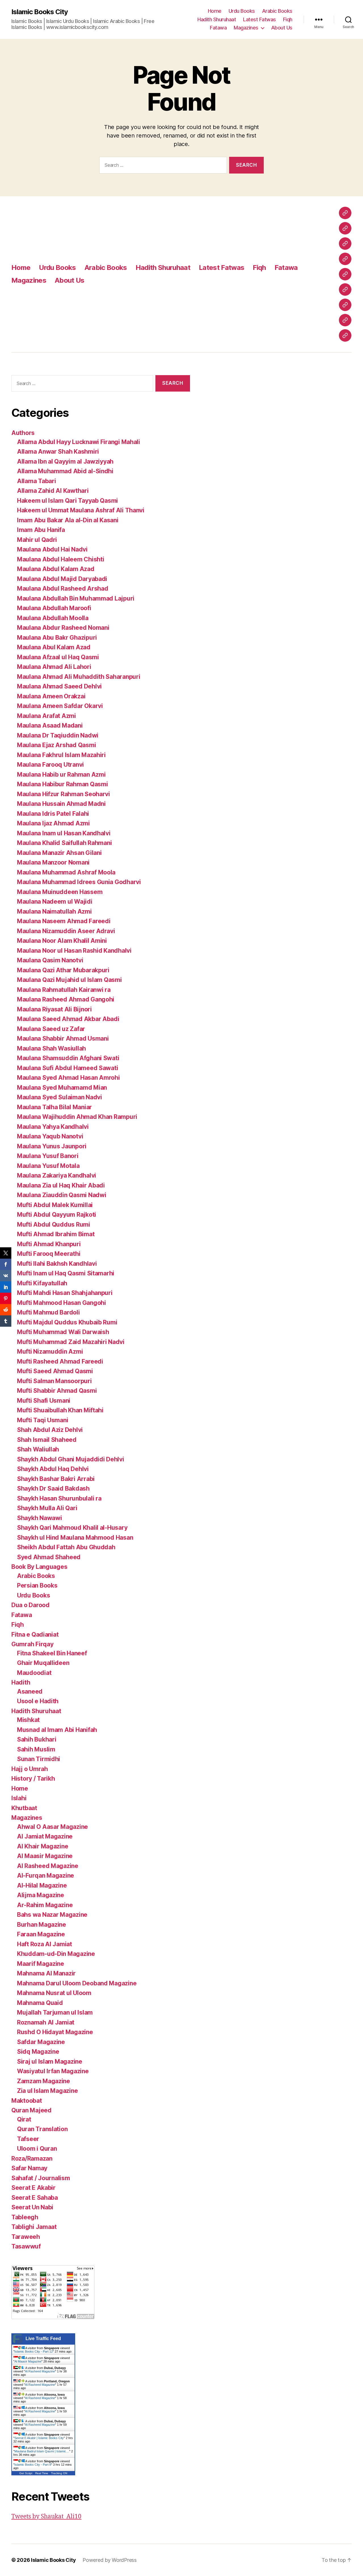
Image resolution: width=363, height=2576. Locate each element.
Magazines (246, 28)
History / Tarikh (33, 1779)
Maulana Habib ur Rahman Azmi (61, 775)
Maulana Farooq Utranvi (50, 765)
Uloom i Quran (37, 2149)
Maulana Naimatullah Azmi (54, 911)
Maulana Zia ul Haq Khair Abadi (61, 1185)
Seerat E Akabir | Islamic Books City (39, 2438)
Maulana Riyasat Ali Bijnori (54, 1009)
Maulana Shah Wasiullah (51, 1048)
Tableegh (25, 2217)
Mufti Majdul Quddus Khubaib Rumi (67, 1322)
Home (215, 11)
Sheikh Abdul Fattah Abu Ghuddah (66, 1547)
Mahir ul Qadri (37, 540)
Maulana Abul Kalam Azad (54, 647)
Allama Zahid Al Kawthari (53, 491)
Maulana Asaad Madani (50, 725)
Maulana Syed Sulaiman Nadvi (60, 1097)
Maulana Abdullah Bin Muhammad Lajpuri (76, 598)
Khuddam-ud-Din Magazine (56, 1954)
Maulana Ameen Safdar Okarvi (60, 706)
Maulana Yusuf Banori (48, 1156)
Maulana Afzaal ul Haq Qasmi (58, 657)
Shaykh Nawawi (40, 1518)
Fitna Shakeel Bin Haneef (52, 1653)
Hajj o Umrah (30, 1769)
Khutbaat (24, 1808)
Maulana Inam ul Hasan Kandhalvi (64, 833)
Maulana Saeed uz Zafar (51, 1029)
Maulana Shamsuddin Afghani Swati (68, 1058)
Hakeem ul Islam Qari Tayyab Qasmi (67, 501)
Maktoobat (27, 2101)
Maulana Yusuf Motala (48, 1166)
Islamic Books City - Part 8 (33, 2465)
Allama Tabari (37, 481)
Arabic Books (277, 11)
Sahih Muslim (36, 1749)
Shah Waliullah (38, 1449)
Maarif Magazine (41, 1964)
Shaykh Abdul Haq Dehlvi (53, 1469)
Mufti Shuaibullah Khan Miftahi (60, 1410)
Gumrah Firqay (32, 1644)
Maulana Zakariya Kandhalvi (57, 1175)
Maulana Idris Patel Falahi (53, 814)
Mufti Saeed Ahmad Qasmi (55, 1371)
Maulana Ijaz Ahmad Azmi (53, 823)
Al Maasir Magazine (45, 1856)
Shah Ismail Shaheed (47, 1440)
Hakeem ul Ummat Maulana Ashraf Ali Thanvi (81, 510)
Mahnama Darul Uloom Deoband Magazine (77, 1983)
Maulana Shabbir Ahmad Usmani (63, 1038)
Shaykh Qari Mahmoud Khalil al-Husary (72, 1528)
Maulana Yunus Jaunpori (52, 1146)
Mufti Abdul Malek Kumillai (55, 1205)
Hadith (21, 1682)
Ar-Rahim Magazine (45, 1905)
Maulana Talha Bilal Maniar (54, 1107)
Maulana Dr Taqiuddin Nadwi (58, 735)
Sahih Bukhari (37, 1739)
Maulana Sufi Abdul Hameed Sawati (67, 1068)
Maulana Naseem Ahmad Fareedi (64, 921)
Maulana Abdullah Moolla (53, 618)
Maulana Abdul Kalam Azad (56, 569)
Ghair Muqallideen (43, 1663)
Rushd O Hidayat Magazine (55, 2032)
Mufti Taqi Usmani (43, 1420)
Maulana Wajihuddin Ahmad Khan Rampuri (77, 1117)
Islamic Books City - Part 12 (34, 2351)
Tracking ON (59, 2473)
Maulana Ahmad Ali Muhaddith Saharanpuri (79, 677)
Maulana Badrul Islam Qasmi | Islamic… (42, 2451)
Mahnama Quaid (40, 2003)
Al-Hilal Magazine (42, 1885)
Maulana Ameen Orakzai (51, 696)
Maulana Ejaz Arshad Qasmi (56, 745)
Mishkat (28, 1720)
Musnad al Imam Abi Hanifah (57, 1730)
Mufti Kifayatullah (42, 1283)
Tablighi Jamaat (34, 2227)
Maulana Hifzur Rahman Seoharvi (64, 794)
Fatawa (218, 28)
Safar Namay (29, 2168)
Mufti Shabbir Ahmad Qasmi (57, 1391)
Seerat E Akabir (33, 2188)
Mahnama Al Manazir (46, 1973)
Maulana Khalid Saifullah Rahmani (64, 843)
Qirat (24, 2119)
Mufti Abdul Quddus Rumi (54, 1224)
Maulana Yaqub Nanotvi (50, 1136)
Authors (23, 433)
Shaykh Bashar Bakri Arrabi (56, 1479)
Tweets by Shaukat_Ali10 (46, 2517)
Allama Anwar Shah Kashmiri (58, 452)
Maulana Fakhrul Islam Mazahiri (61, 755)
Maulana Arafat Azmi (47, 716)
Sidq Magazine (38, 2052)
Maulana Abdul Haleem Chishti (61, 559)
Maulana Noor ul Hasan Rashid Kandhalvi (74, 951)
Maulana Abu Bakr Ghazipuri (57, 638)
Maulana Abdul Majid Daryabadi (62, 579)
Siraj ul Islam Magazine (50, 2062)
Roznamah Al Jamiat (46, 2022)
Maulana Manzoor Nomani (53, 862)
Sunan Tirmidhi (39, 1759)
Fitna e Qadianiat (35, 1634)
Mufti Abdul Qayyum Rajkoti (57, 1215)
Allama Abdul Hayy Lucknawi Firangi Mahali (79, 442)
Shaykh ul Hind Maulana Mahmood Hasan (75, 1538)
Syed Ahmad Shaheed (49, 1557)
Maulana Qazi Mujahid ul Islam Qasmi (69, 980)
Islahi (19, 1798)
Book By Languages (39, 1567)
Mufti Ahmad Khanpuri (49, 1244)
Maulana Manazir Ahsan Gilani (59, 853)
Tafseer (28, 2139)
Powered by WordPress (110, 2560)
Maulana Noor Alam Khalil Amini (62, 941)
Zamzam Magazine (44, 2081)
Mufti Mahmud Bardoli (48, 1312)
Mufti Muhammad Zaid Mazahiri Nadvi (71, 1342)
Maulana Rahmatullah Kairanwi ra (64, 990)
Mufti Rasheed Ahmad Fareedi (60, 1361)
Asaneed (30, 1691)
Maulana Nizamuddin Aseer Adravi (66, 931)
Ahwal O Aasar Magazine (52, 1827)
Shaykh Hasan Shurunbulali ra (59, 1498)
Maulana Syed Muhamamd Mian (62, 1088)
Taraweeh (26, 2237)
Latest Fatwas (259, 19)
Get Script (26, 2473)
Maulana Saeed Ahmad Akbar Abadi (68, 1019)
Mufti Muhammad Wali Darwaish (63, 1332)
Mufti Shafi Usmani (44, 1401)
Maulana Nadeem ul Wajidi (55, 902)
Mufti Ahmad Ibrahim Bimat (56, 1234)
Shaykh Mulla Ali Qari (47, 1508)
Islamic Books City (40, 12)
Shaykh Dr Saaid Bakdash (53, 1488)
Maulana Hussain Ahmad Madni (61, 804)
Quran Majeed (31, 2110)
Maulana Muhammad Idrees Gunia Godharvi (79, 882)
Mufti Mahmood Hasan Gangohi (62, 1303)
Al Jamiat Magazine (45, 1836)
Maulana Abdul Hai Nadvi (52, 549)
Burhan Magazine (42, 1925)
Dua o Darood (30, 1605)
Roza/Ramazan (32, 2158)
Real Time (42, 2473)
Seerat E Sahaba (35, 2198)
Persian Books (37, 1585)
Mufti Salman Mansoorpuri (54, 1381)
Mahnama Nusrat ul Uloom (54, 1993)
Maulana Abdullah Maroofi (54, 608)
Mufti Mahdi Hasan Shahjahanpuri (65, 1293)
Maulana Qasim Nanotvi (50, 960)
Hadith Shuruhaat (217, 19)
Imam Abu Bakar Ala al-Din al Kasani (68, 520)
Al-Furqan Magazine (46, 1876)
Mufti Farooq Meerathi (49, 1254)
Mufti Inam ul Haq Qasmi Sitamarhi (66, 1273)
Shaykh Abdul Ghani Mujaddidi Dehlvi (71, 1459)
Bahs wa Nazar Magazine (52, 1915)
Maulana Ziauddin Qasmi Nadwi (62, 1195)
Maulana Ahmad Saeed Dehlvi (59, 686)
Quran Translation (42, 2129)
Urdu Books (242, 11)
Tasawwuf (26, 2246)
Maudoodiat (34, 1673)
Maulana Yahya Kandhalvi (53, 1127)
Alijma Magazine (41, 1895)
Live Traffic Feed (43, 2339)
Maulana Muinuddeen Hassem (60, 892)
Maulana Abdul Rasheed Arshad (63, 588)
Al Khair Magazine (43, 1846)
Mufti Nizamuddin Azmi (50, 1352)
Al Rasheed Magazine (48, 1866)
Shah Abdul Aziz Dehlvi (50, 1430)
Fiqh (288, 19)
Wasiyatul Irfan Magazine (53, 2071)
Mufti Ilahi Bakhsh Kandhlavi (57, 1264)
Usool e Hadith (38, 1701)
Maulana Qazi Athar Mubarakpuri (63, 970)
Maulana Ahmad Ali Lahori (54, 667)
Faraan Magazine (41, 1934)
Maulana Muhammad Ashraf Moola (66, 872)
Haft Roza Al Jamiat (45, 1944)
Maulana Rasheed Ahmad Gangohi (66, 999)
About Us (282, 28)
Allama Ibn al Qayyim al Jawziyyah (65, 461)
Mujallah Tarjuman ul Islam (55, 2012)
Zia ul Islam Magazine (47, 2091)
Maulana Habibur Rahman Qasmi (62, 784)
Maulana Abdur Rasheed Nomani (63, 628)
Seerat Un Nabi (32, 2207)
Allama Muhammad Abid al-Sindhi (65, 471)
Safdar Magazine (41, 2042)
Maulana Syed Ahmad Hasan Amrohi (68, 1078)
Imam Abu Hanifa (41, 530)
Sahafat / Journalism (41, 2178)
